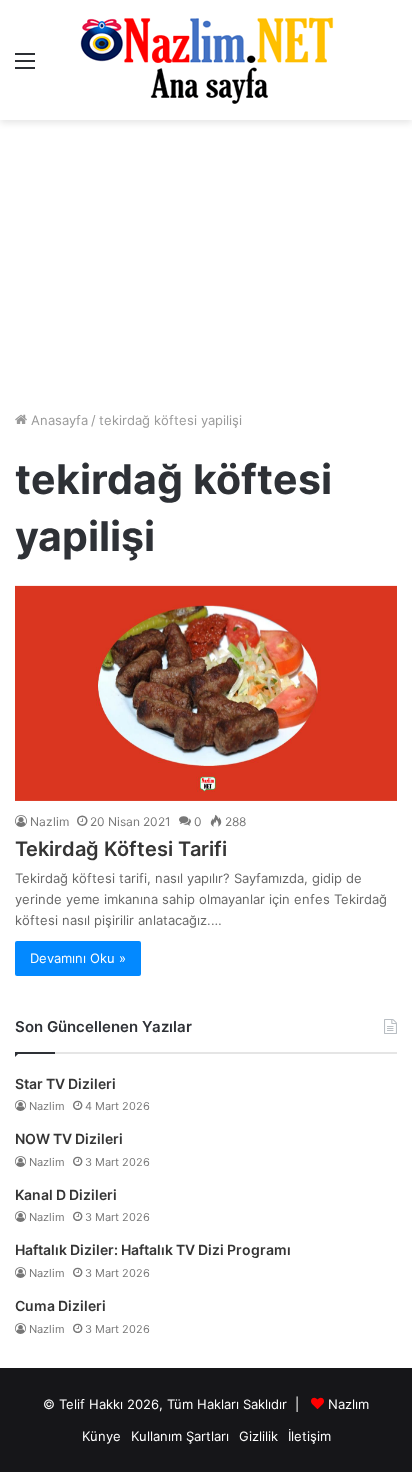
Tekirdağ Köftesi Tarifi (121, 849)
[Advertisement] (206, 265)
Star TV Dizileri (65, 1083)
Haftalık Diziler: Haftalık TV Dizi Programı (153, 1249)
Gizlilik (258, 1436)
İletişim (309, 1436)
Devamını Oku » (78, 958)
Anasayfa (57, 420)
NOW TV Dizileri (69, 1138)
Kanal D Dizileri (66, 1194)
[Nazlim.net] (206, 60)
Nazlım (348, 1404)
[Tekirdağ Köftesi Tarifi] (206, 693)
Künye (101, 1436)
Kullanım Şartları (180, 1436)
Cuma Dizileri (60, 1305)
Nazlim (49, 821)
